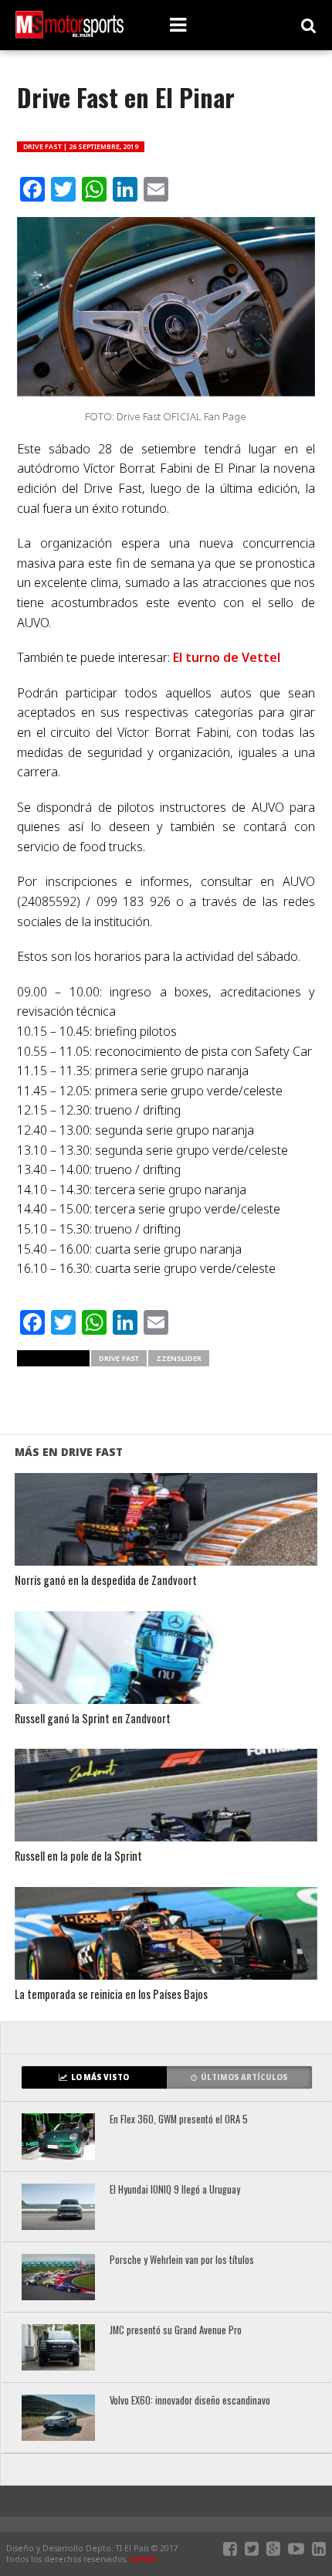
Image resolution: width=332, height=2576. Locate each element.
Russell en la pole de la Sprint (78, 1856)
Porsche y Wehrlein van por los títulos (182, 2260)
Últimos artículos (244, 2077)
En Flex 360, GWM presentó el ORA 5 (179, 2120)
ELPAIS (144, 2559)
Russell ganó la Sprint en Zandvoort (93, 1719)
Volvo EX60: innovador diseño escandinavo (190, 2401)
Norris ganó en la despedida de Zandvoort (106, 1581)
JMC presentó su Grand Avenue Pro (176, 2331)
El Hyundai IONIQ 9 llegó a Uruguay (175, 2190)
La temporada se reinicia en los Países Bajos (111, 1995)
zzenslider (179, 1358)
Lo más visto (100, 2077)
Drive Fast (119, 1358)
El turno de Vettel (227, 657)
